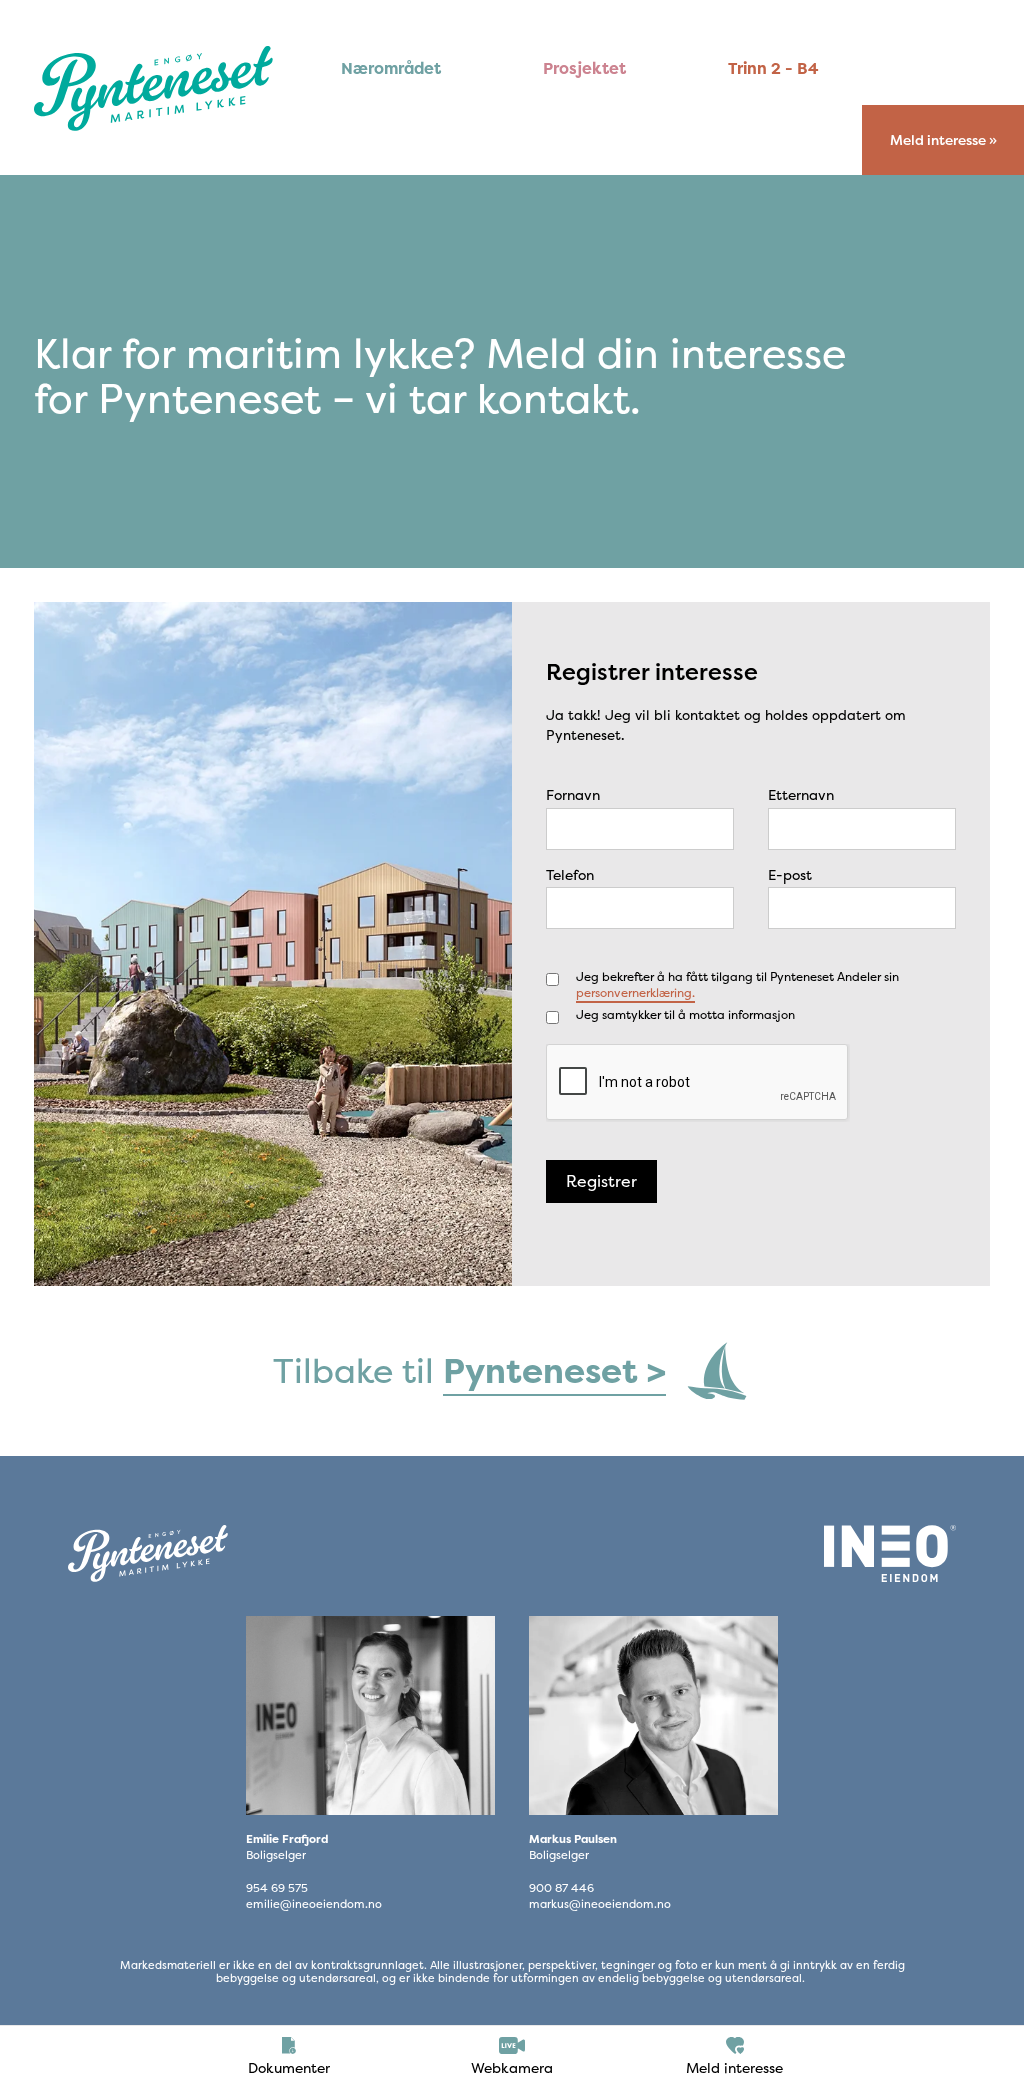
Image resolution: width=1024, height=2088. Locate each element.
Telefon (570, 874)
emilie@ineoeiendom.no (314, 1904)
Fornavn (573, 794)
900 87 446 (561, 1888)
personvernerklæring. (635, 992)
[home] (153, 88)
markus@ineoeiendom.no (600, 1904)
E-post (790, 874)
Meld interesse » (943, 140)
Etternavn (801, 794)
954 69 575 (277, 1888)
